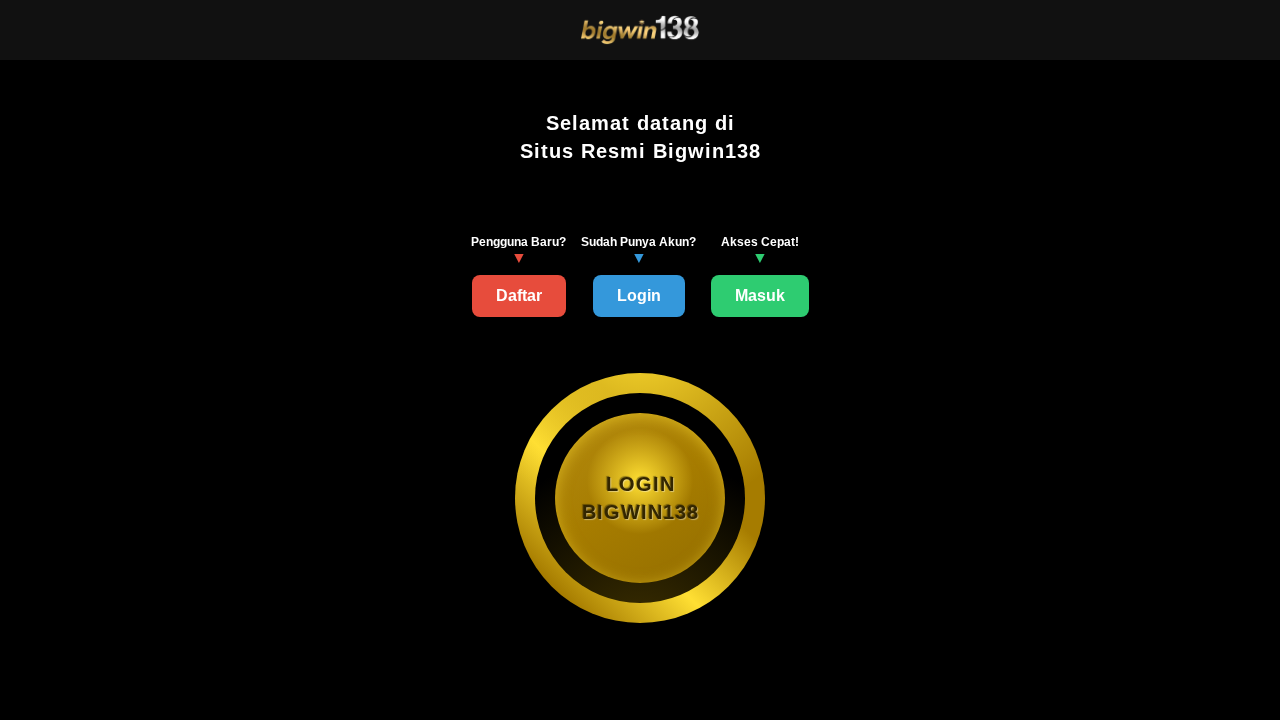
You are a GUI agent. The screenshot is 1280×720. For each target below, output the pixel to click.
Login (639, 295)
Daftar (519, 295)
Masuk (760, 295)
